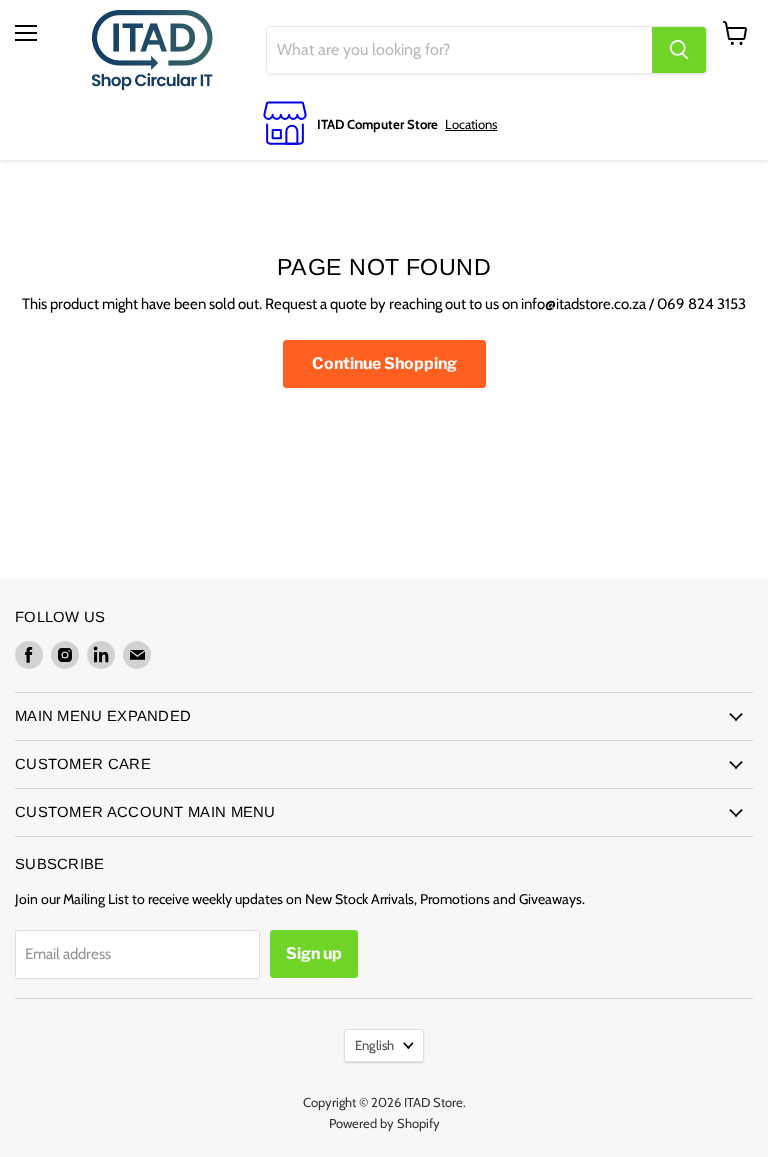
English (374, 1045)
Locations (471, 124)
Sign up (314, 953)
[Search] (679, 50)
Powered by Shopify (384, 1123)
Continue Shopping (384, 363)
